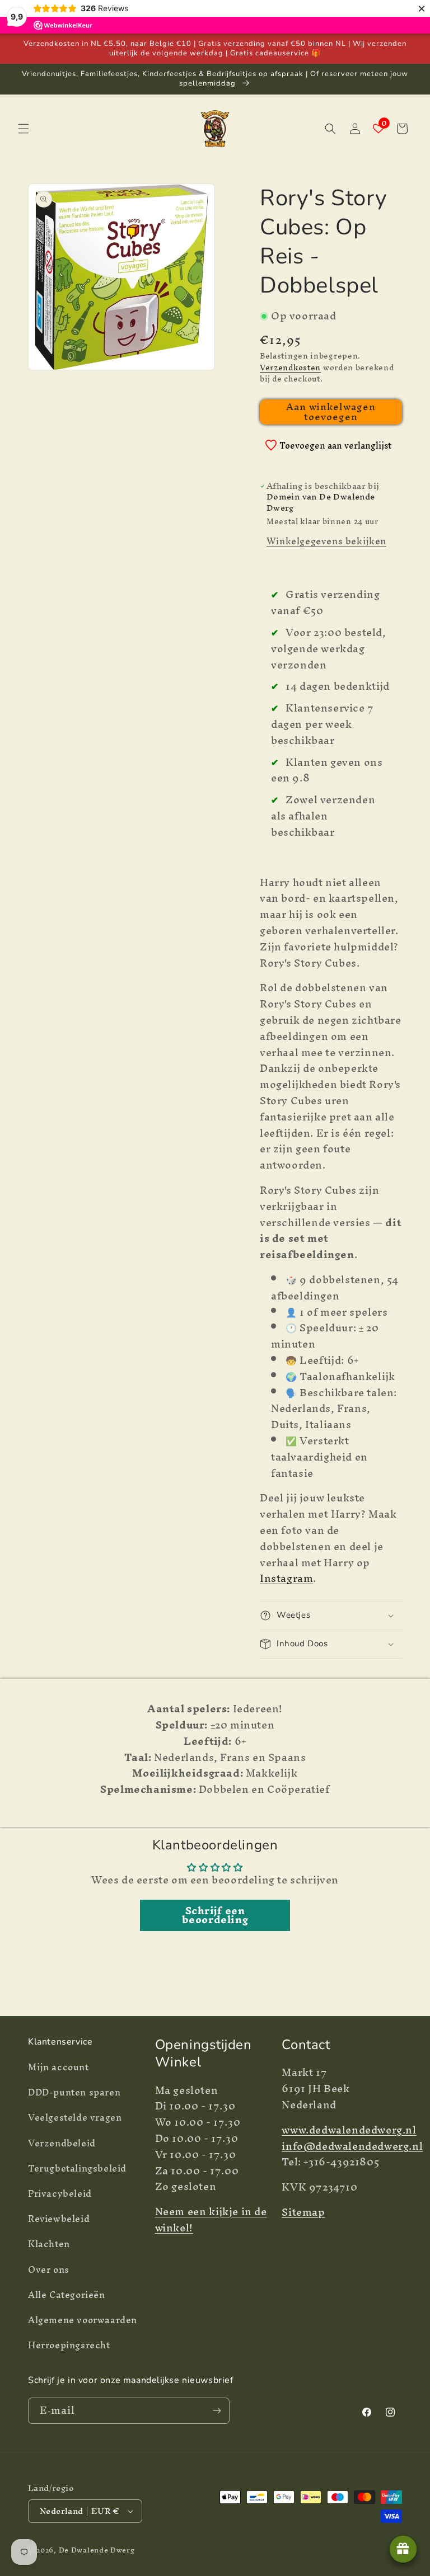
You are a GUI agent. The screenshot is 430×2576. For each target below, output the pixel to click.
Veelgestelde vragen (75, 2117)
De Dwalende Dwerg (97, 2550)
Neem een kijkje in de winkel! (211, 2220)
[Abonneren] (217, 2411)
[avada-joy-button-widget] (403, 2549)
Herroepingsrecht (69, 2345)
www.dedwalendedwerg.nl (349, 2130)
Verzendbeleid (62, 2143)
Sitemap (303, 2212)
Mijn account (59, 2069)
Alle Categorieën (67, 2295)
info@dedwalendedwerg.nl (352, 2146)
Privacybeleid (60, 2193)
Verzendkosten (290, 368)
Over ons (49, 2269)
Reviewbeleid (59, 2219)
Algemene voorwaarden (83, 2320)
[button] (24, 129)
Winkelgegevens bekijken (326, 541)
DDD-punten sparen (74, 2092)
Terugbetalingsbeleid (77, 2168)
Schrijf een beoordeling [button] (215, 1915)
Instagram (286, 1578)
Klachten (49, 2244)
